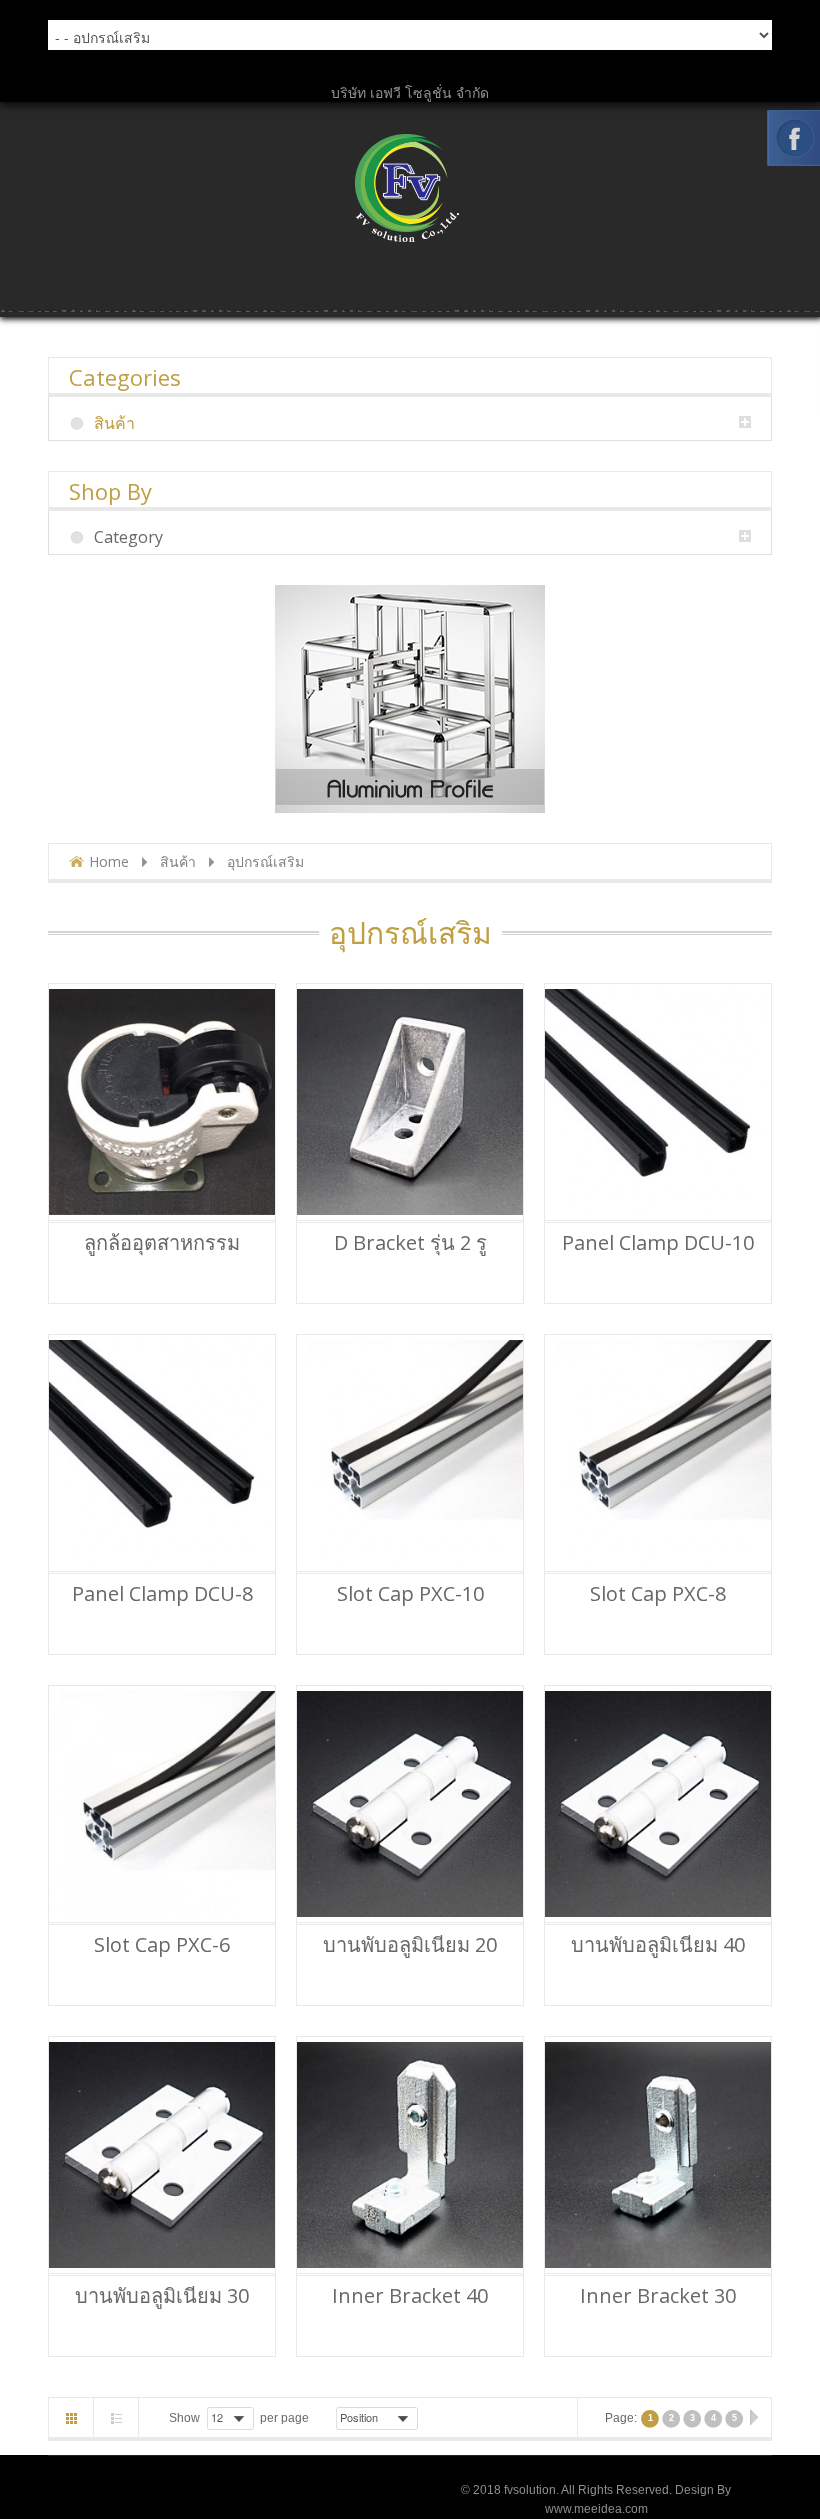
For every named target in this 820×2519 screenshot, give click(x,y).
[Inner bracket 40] (410, 2155)
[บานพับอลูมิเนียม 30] (162, 2155)
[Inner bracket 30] (658, 2155)
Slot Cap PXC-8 (658, 1594)
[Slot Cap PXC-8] (658, 1453)
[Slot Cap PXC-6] (162, 1804)
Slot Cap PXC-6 (162, 1945)
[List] (116, 2418)
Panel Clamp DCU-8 (162, 1594)
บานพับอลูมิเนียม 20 (410, 1945)
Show (184, 2418)
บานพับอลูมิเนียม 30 (162, 2296)
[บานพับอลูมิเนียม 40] (658, 1804)
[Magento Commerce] (410, 188)
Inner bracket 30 (658, 2296)
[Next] (753, 2419)
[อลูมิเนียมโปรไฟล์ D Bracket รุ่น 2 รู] (410, 1102)
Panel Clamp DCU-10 (658, 1243)
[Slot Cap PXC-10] (410, 1453)
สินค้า (178, 861)
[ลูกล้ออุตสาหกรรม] (162, 1102)
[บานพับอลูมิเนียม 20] (410, 1804)
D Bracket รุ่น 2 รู (410, 1243)
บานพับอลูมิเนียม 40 (658, 1945)
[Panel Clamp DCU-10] (658, 1102)
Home (109, 861)
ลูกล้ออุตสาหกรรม (162, 1243)
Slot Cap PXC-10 (410, 1594)
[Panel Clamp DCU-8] (162, 1453)
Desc (432, 2417)
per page (284, 2418)
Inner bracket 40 (410, 2296)
